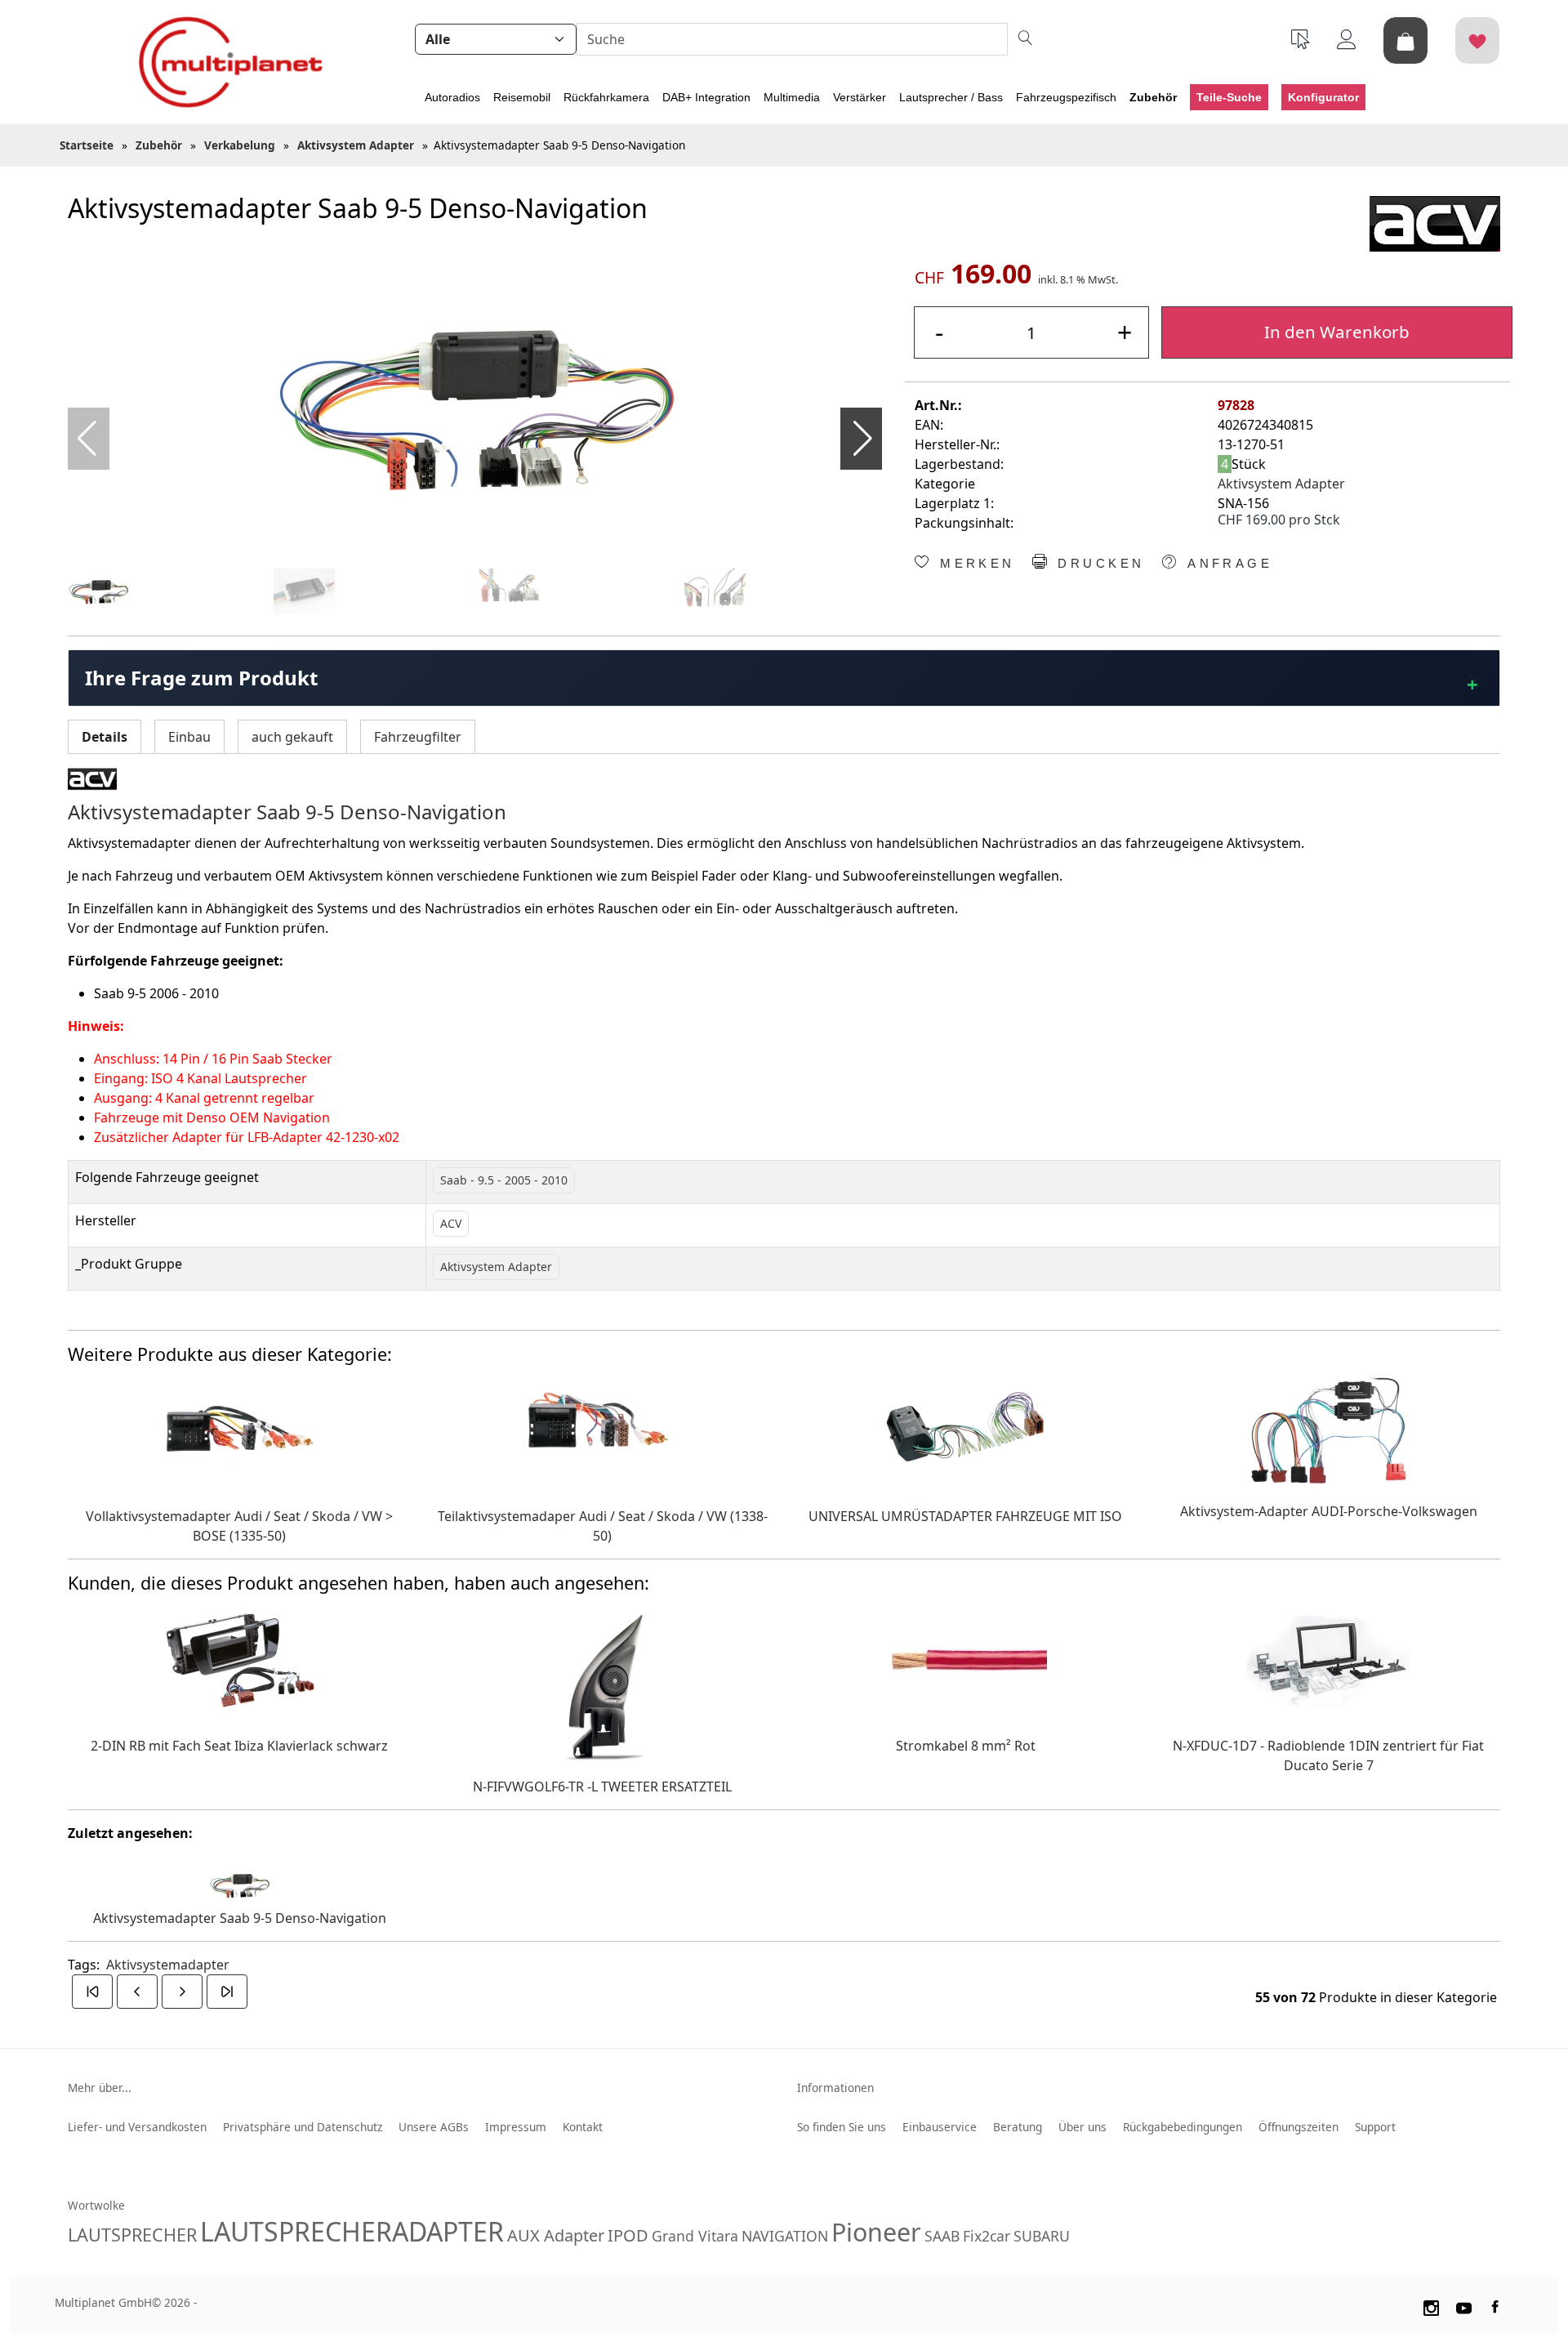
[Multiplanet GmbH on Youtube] (1464, 2305)
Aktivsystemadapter (168, 1965)
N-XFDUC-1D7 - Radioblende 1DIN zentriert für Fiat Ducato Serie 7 (1328, 1755)
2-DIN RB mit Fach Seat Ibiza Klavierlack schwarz (239, 1746)
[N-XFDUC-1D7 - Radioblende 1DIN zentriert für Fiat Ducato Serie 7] (1329, 1661)
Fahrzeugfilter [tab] (418, 737)
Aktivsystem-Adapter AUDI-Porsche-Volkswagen (1329, 1511)
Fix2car (987, 2236)
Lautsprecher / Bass (951, 97)
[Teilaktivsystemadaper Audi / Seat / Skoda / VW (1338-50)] (603, 1431)
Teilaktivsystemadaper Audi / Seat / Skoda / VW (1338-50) (603, 1526)
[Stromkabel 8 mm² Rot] (965, 1661)
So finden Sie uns (842, 2127)
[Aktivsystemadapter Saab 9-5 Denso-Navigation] (475, 407)
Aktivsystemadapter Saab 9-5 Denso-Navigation (240, 1918)
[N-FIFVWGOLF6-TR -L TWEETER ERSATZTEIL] (602, 1681)
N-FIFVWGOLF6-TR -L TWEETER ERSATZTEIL (602, 1787)
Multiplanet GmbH (103, 2302)
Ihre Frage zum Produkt (201, 678)
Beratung (1018, 2127)
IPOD (628, 2235)
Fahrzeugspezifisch (1066, 97)
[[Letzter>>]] (227, 1992)
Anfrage (1227, 564)
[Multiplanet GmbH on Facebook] (1497, 2305)
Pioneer (876, 2232)
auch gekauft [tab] (292, 737)
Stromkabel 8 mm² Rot (966, 1746)
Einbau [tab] (189, 737)
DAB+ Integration (706, 97)
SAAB (942, 2236)
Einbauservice (940, 2127)
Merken (974, 564)
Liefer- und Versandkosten (137, 2127)
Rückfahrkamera (606, 97)
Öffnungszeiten (1298, 2127)
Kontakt (583, 2127)
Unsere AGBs (434, 2127)
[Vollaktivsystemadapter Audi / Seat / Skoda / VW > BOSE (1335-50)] (239, 1431)
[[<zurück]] (137, 1992)
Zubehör (1153, 97)
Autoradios (452, 97)
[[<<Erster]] (92, 1992)
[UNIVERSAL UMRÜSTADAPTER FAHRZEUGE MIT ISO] (965, 1431)
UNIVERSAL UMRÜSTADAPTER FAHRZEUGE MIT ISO (965, 1516)
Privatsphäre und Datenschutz (303, 2127)
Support (1375, 2127)
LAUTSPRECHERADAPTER (352, 2231)
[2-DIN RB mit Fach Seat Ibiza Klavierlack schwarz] (239, 1661)
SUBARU (1042, 2236)
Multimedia (792, 97)
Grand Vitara (695, 2236)
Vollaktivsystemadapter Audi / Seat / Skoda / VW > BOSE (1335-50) (239, 1526)
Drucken (1098, 564)
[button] (863, 439)
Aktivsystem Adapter (1281, 484)
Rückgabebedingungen (1183, 2127)
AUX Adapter (556, 2235)
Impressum (516, 2127)
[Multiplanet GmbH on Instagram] (1431, 2305)
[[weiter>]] (182, 1992)
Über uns (1082, 2127)
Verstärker (860, 97)
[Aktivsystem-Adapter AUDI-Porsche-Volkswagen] (1329, 1429)
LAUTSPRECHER (132, 2235)
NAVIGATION (785, 2236)
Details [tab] (105, 737)
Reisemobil (522, 97)
